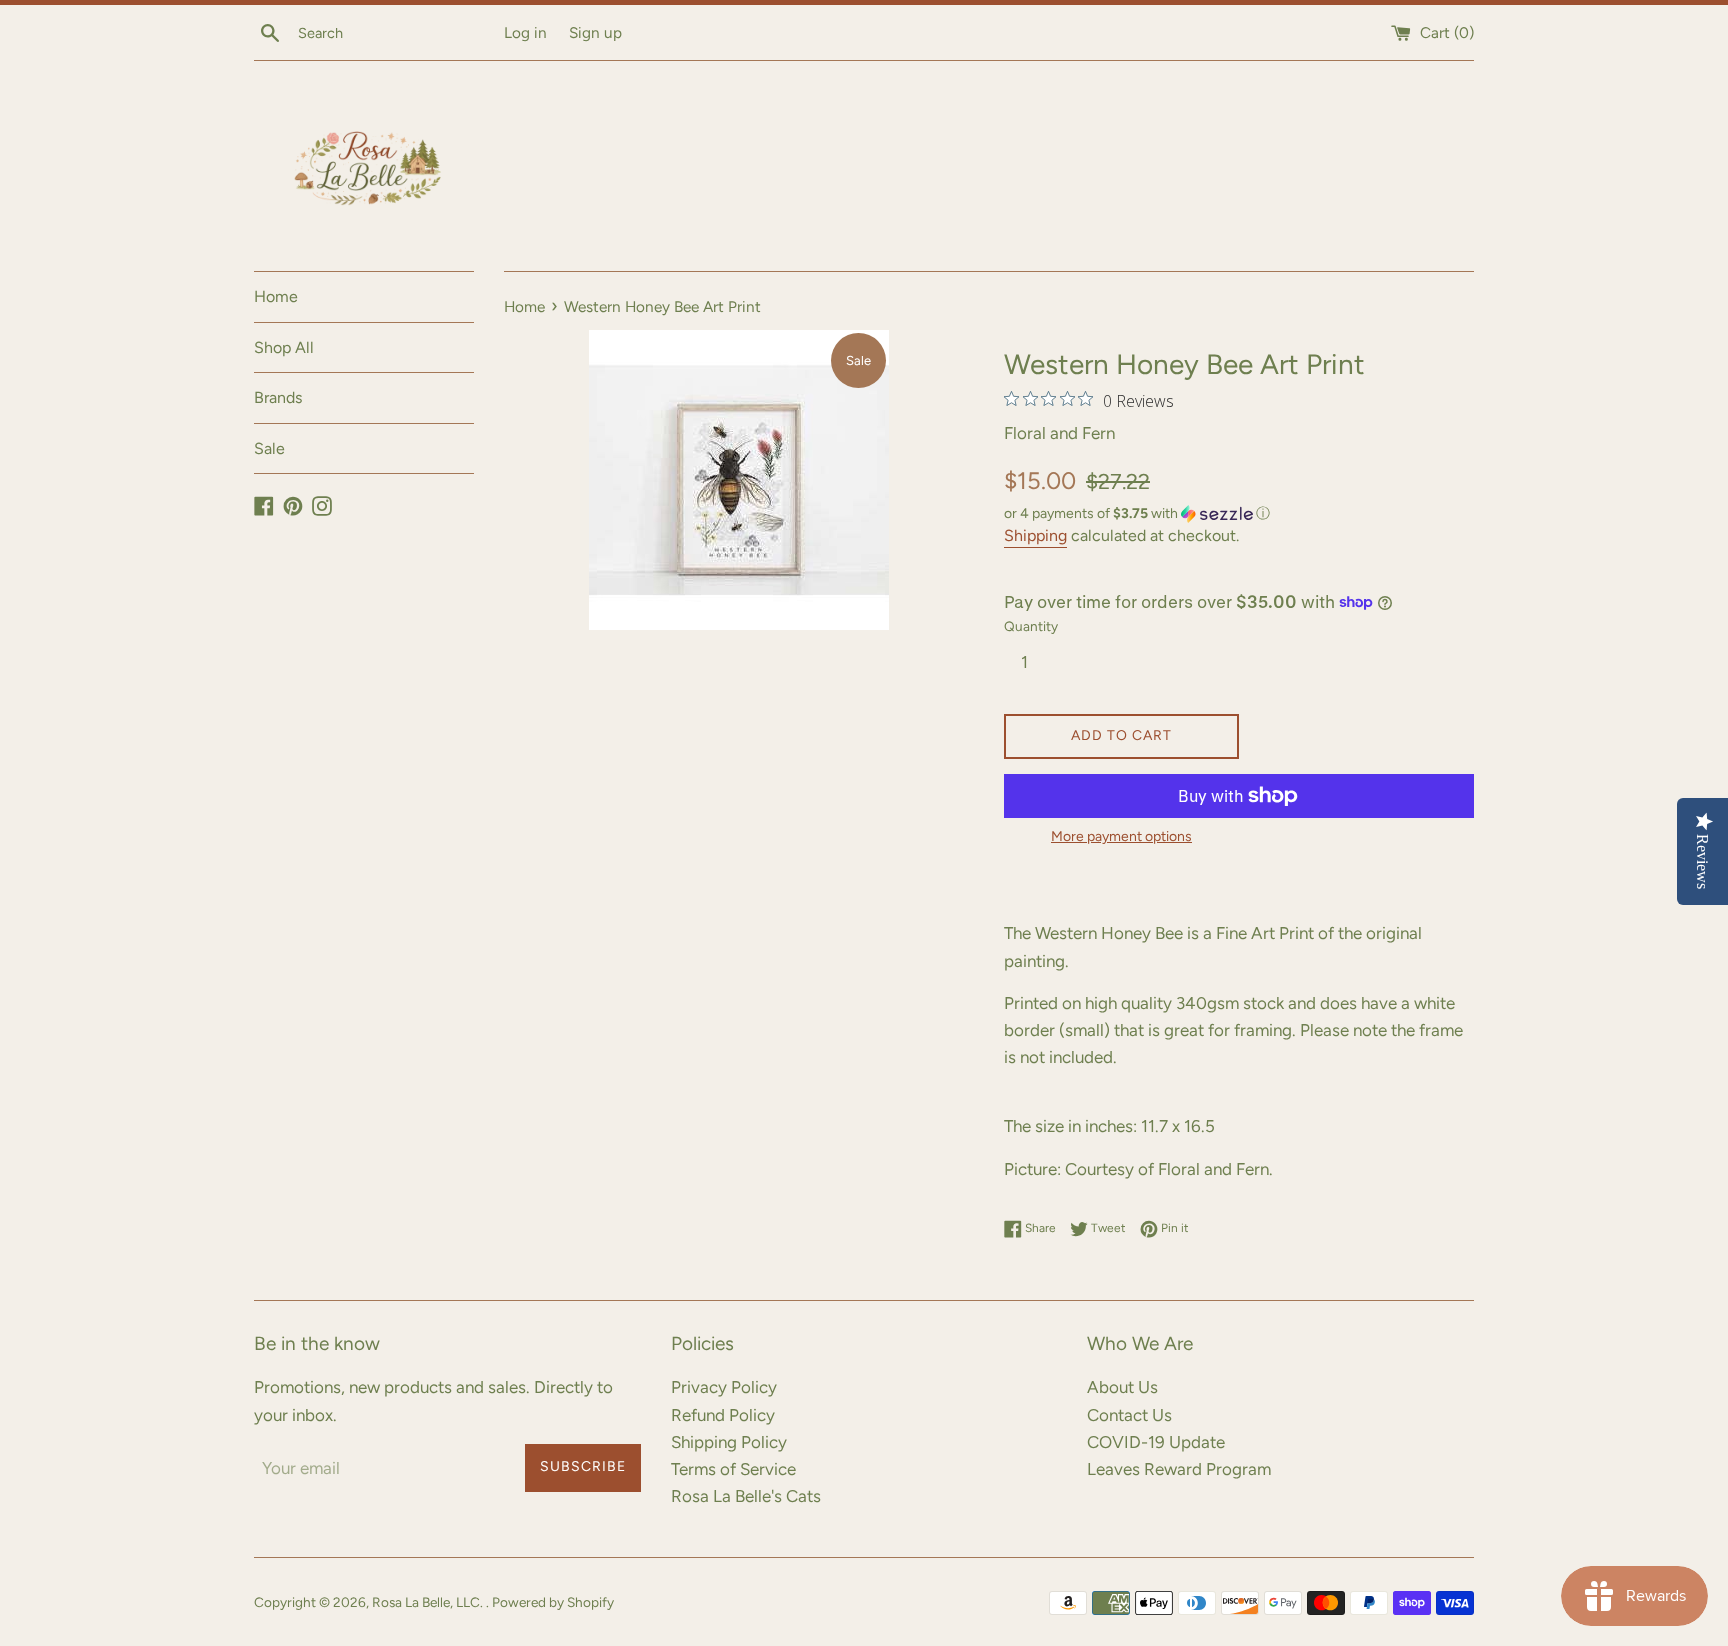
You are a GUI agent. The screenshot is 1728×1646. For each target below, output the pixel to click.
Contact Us (1129, 1415)
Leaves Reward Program (1179, 1469)
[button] (1239, 514)
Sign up (595, 32)
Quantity (1031, 626)
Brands (278, 397)
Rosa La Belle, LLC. (429, 1602)
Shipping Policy (729, 1442)
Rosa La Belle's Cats (746, 1496)
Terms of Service (733, 1469)
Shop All (284, 347)
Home (276, 296)
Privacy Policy (724, 1387)
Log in (525, 32)
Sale (269, 448)
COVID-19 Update (1156, 1442)
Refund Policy (723, 1415)
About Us (1122, 1387)
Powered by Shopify (553, 1602)
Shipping (1035, 535)
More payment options (1121, 836)
